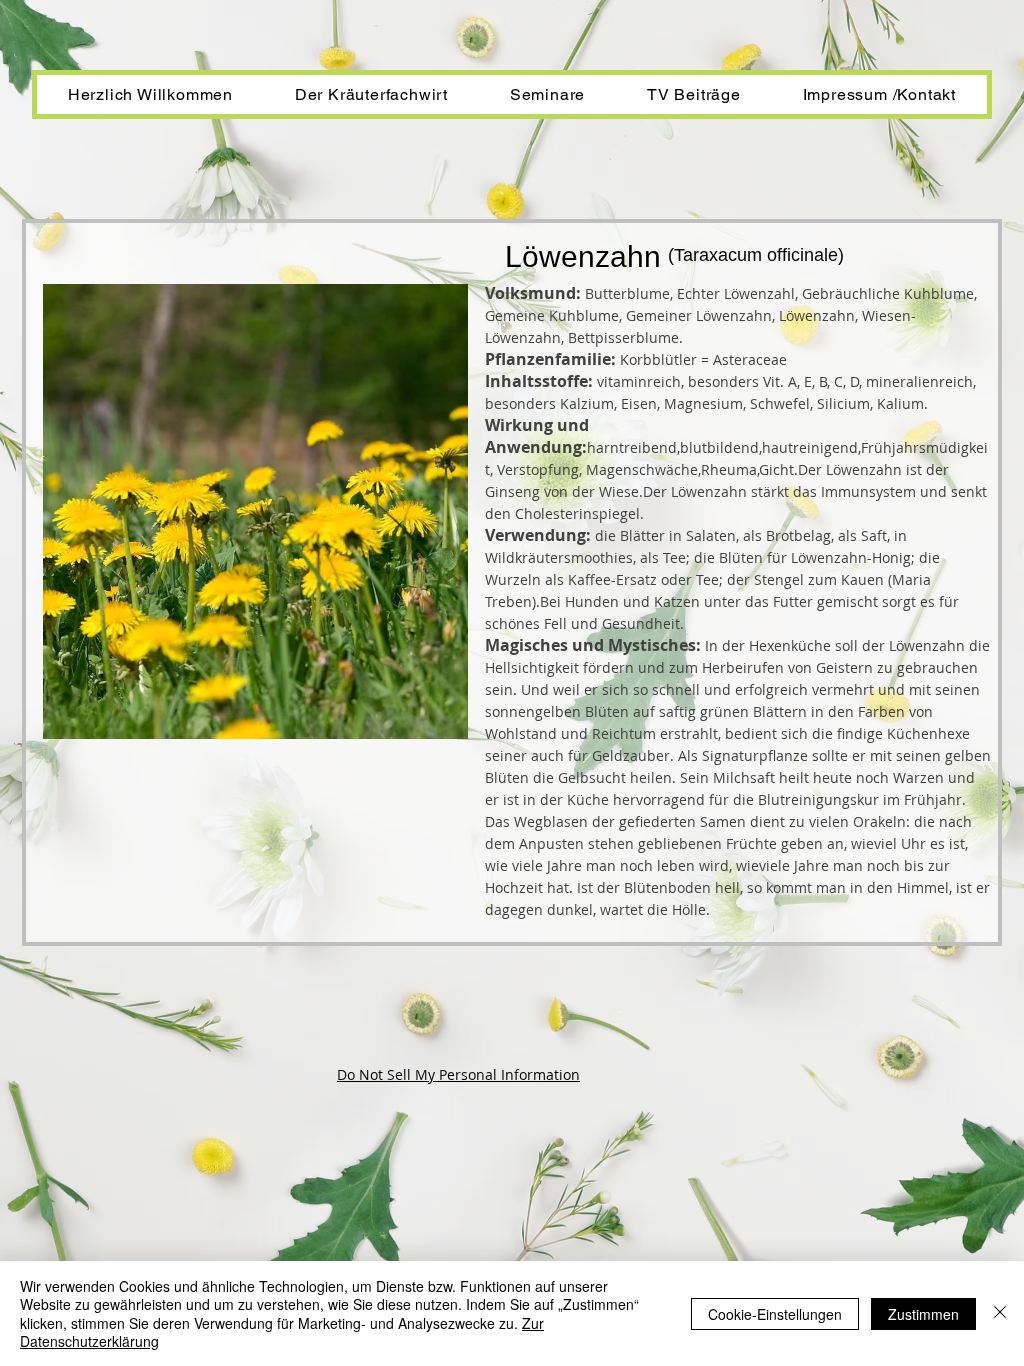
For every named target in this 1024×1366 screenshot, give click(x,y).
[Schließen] (1000, 1313)
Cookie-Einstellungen (775, 1314)
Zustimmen (923, 1314)
